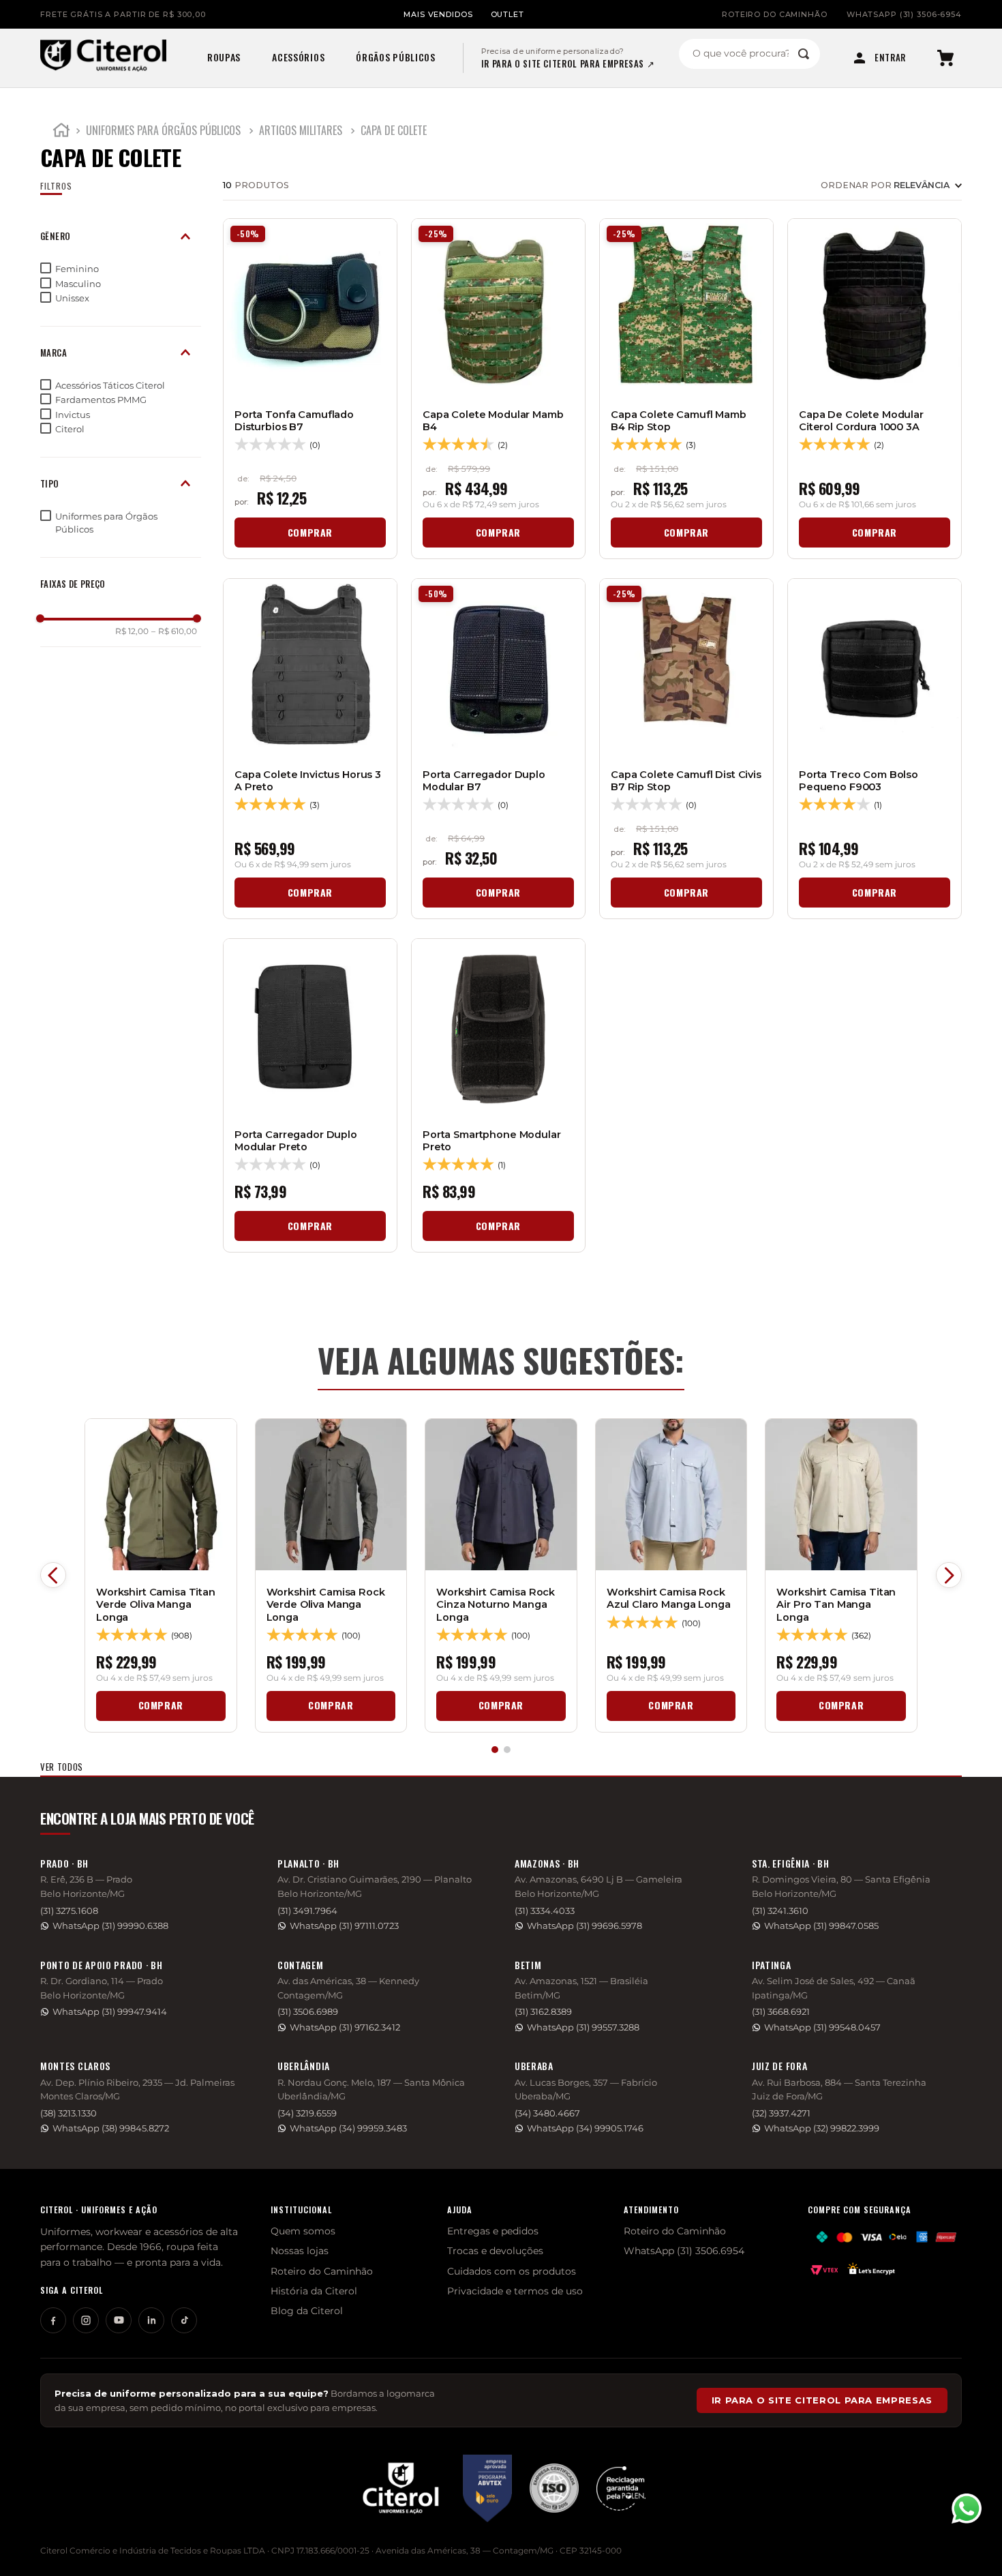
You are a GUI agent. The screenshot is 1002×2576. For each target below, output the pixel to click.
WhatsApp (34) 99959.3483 (348, 2128)
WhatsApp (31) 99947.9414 (110, 2012)
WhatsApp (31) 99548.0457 (822, 2027)
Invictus (73, 415)
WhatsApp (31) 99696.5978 (584, 1926)
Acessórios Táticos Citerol (110, 385)
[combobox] (749, 54)
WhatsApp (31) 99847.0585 (821, 1926)
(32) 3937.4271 (781, 2113)
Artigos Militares (301, 130)
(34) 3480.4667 (547, 2113)
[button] (121, 236)
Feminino (77, 269)
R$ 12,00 (132, 631)
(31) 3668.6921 (781, 2012)
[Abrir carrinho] (945, 58)
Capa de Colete (394, 130)
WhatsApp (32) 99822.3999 (822, 2128)
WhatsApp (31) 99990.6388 (110, 1926)
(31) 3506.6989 (308, 2012)
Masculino (78, 284)
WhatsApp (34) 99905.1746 (585, 2128)
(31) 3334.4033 (545, 1911)
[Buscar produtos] (804, 54)
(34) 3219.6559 (307, 2113)
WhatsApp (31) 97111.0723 (344, 1926)
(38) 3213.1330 (69, 2113)
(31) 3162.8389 (543, 2012)
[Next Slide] (949, 1575)
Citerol (70, 429)
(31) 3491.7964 (307, 1911)
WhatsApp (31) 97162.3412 (345, 2027)
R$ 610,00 (174, 631)
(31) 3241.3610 (780, 1911)
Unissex (72, 298)
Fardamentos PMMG (101, 400)
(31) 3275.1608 (69, 1911)
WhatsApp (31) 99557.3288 (583, 2027)
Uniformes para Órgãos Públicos (163, 130)
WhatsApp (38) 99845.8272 (111, 2128)
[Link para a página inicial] (61, 132)
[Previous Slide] (53, 1575)
